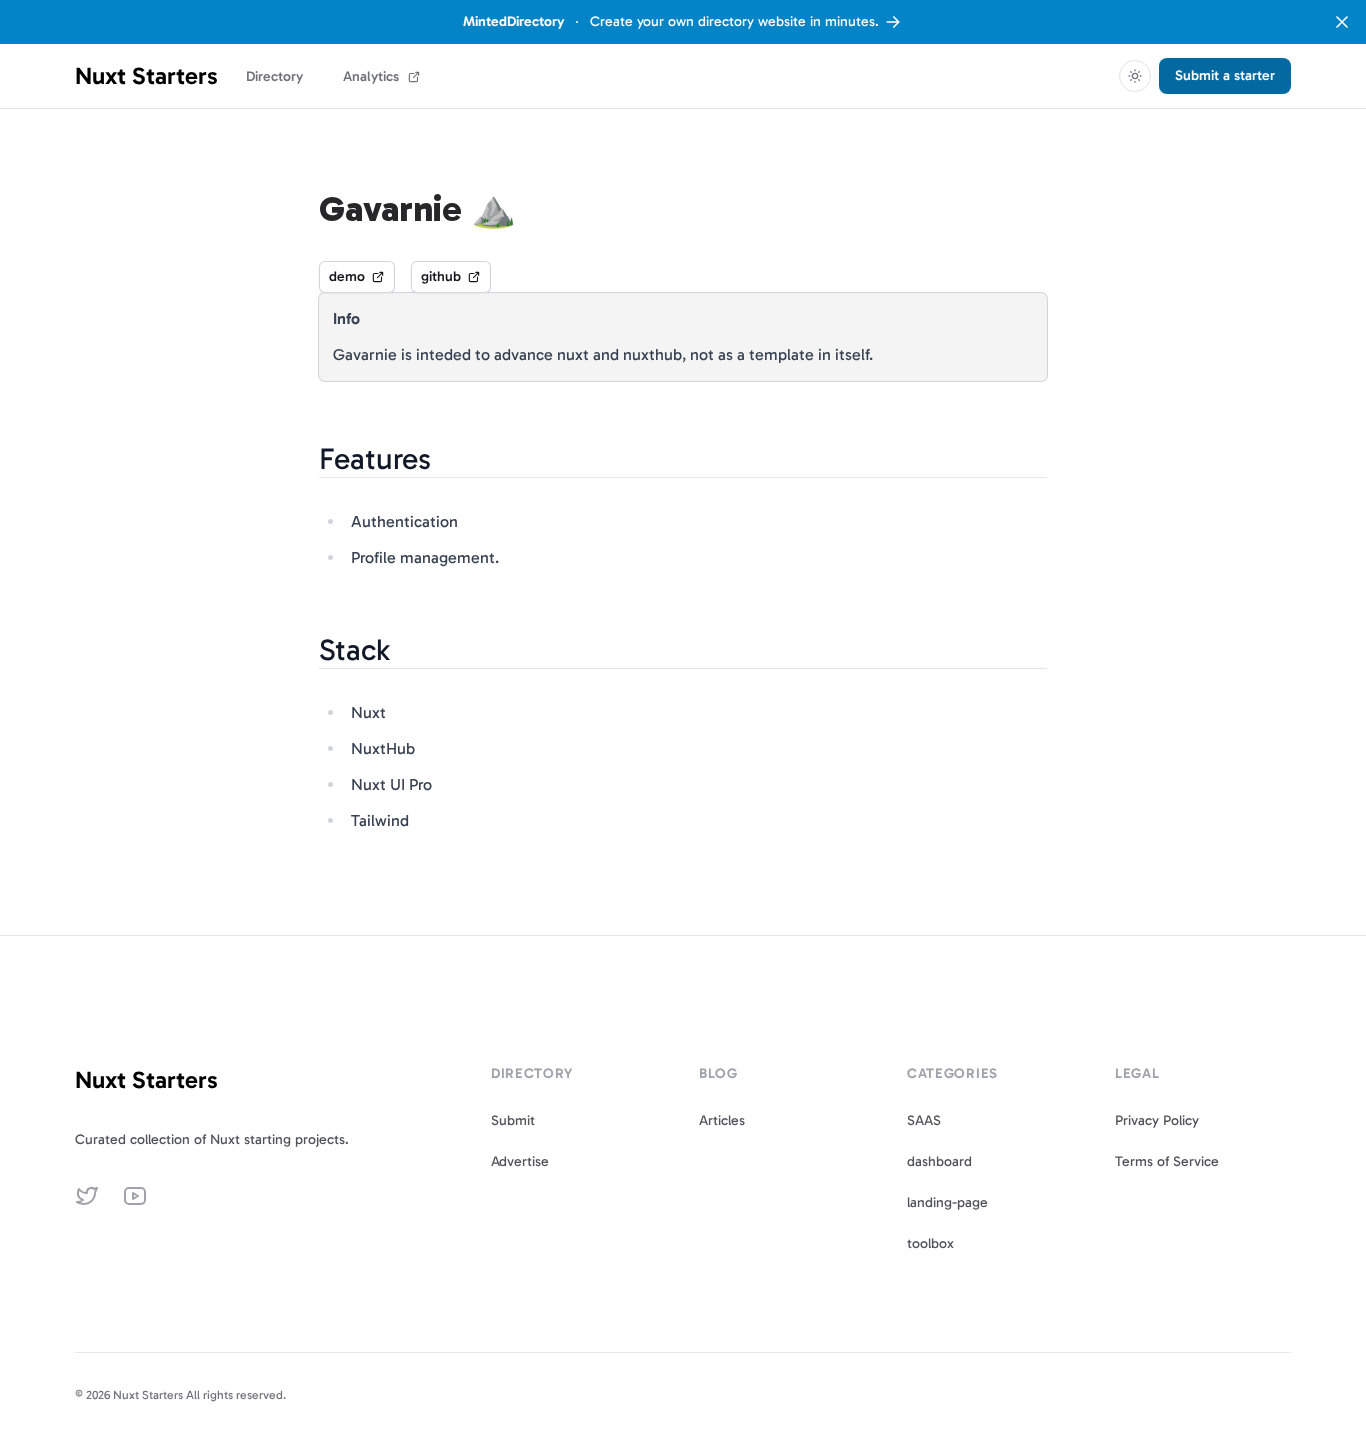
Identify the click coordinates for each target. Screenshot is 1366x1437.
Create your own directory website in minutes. (671, 21)
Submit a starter (1225, 75)
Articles (722, 1120)
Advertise (520, 1161)
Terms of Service (1167, 1161)
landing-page (947, 1202)
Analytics (371, 76)
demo (347, 276)
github (441, 276)
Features (375, 459)
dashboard (939, 1161)
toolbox (930, 1243)
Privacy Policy (1157, 1120)
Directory (274, 76)
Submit (513, 1120)
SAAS (924, 1120)
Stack (354, 650)
